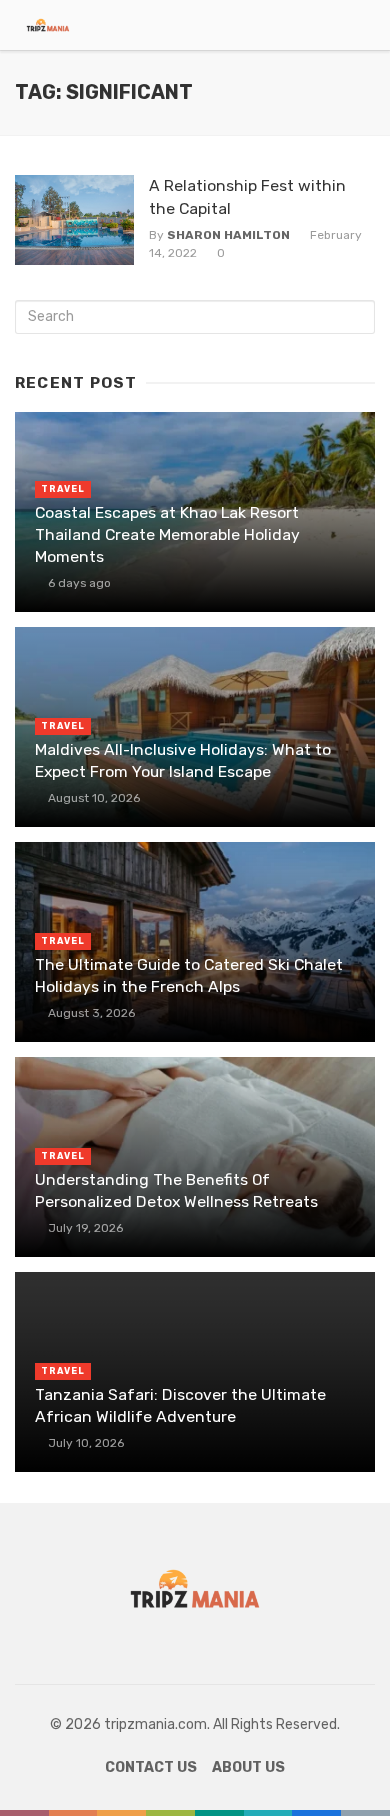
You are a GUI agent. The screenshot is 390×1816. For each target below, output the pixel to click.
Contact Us (151, 1767)
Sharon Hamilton (228, 235)
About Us (248, 1767)
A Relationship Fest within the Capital (247, 196)
